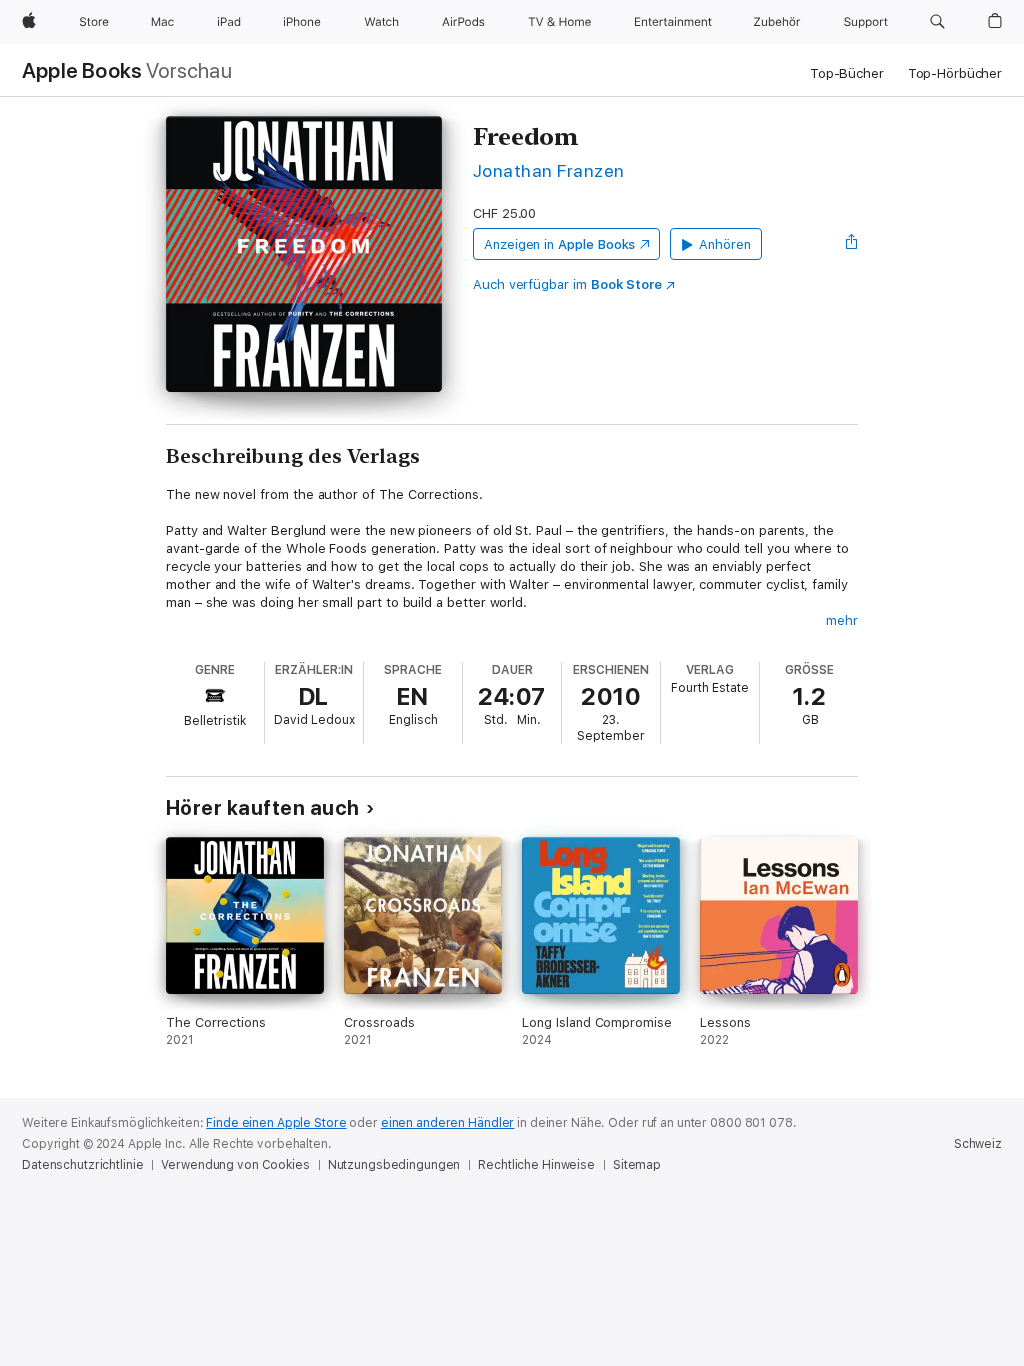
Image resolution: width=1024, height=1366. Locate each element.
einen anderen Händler (447, 1123)
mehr (842, 620)
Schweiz (978, 1144)
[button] (937, 22)
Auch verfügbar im (567, 284)
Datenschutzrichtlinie (82, 1165)
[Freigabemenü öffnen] (852, 244)
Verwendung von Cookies (235, 1165)
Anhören (725, 244)
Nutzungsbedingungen (394, 1165)
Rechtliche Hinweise (536, 1165)
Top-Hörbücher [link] (955, 73)
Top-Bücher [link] (847, 73)
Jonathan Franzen (549, 170)
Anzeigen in (560, 244)
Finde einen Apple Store (276, 1123)
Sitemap (637, 1165)
